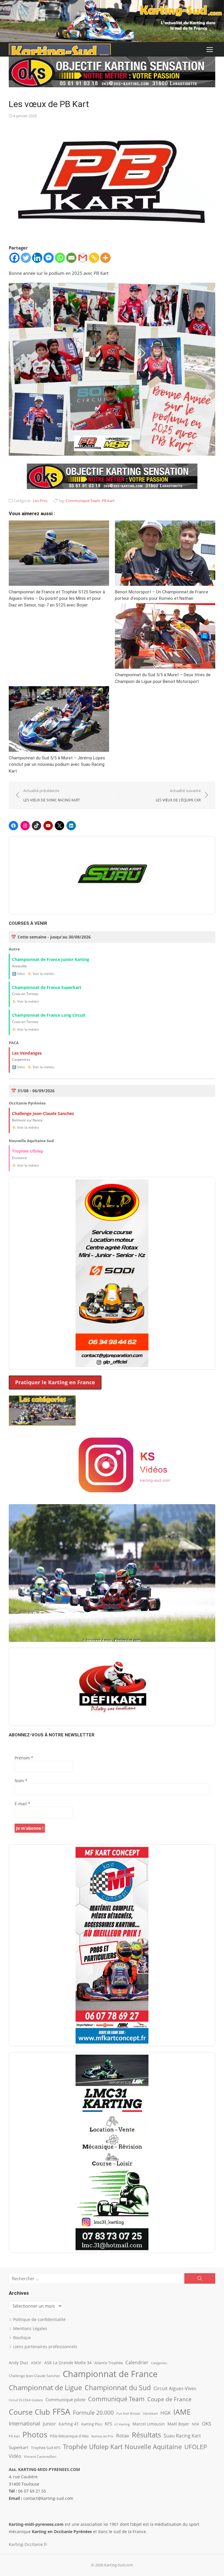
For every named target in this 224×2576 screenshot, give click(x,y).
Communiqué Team (83, 501)
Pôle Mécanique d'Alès (69, 2436)
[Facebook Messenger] (49, 258)
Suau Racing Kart (182, 2436)
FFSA (61, 2411)
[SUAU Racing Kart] (112, 875)
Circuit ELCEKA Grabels (26, 2400)
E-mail (22, 1804)
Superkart (19, 2447)
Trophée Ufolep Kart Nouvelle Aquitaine (122, 2447)
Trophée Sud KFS (46, 2448)
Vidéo (15, 2456)
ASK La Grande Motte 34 (68, 2363)
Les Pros (40, 501)
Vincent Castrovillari (40, 2456)
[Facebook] (14, 258)
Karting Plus (92, 2424)
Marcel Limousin (149, 2424)
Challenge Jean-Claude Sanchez (34, 2376)
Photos (35, 2435)
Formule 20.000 (93, 2412)
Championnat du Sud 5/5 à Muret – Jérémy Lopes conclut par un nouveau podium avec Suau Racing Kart (57, 764)
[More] (105, 258)
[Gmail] (83, 258)
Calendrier (137, 2362)
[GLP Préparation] (112, 1273)
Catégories (159, 2363)
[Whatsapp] (60, 258)
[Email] (71, 258)
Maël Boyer (178, 2424)
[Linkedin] (37, 258)
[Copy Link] (94, 258)
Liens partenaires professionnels (45, 2347)
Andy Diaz (19, 2363)
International (24, 2423)
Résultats (146, 2435)
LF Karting (122, 2424)
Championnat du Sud (118, 2388)
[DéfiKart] (112, 1687)
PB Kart (108, 501)
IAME (182, 2412)
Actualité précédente (52, 795)
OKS (206, 2424)
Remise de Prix (102, 2436)
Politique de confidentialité (39, 2319)
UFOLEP (196, 2447)
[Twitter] (26, 258)
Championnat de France (110, 2374)
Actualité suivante (178, 795)
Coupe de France (169, 2399)
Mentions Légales (30, 2328)
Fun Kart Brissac (128, 2413)
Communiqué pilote (65, 2400)
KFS (108, 2424)
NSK (196, 2424)
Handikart (150, 2413)
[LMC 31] (112, 2152)
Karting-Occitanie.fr (28, 2544)
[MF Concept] (112, 1945)
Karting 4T (69, 2424)
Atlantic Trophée (108, 2363)
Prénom (24, 1758)
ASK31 (36, 2363)
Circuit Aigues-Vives (175, 2388)
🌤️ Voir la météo (41, 974)
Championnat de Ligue (45, 2388)
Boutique (22, 2338)
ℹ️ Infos (19, 974)
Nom (21, 1781)
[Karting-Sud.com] (112, 21)
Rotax (123, 2435)
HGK (166, 2413)
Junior (49, 2424)
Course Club (29, 2412)
